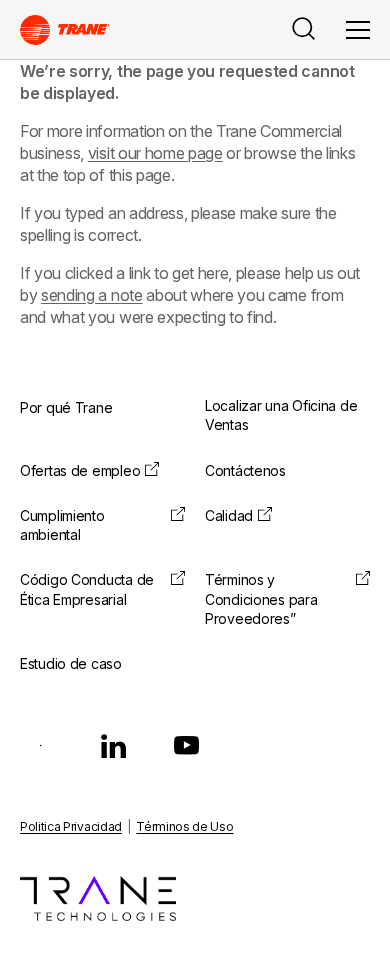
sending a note (92, 295)
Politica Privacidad (71, 826)
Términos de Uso (184, 826)
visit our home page (155, 153)
